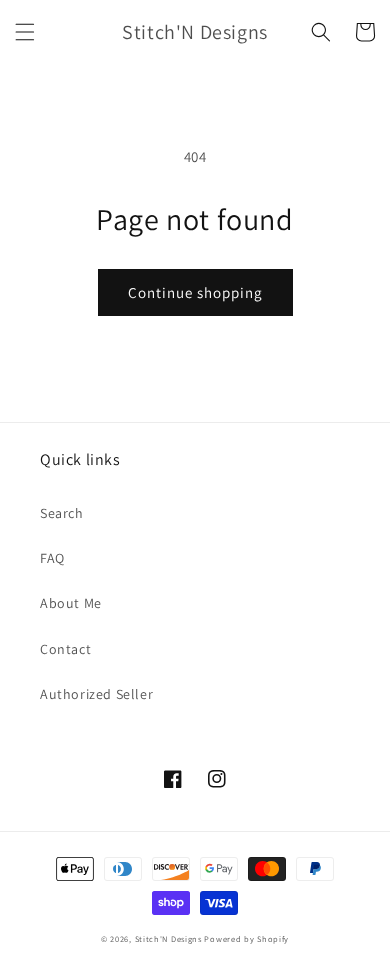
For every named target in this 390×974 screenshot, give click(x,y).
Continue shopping (195, 292)
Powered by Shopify (246, 938)
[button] (25, 32)
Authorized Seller (96, 694)
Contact (65, 649)
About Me (71, 603)
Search (62, 513)
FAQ (52, 558)
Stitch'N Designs (168, 938)
